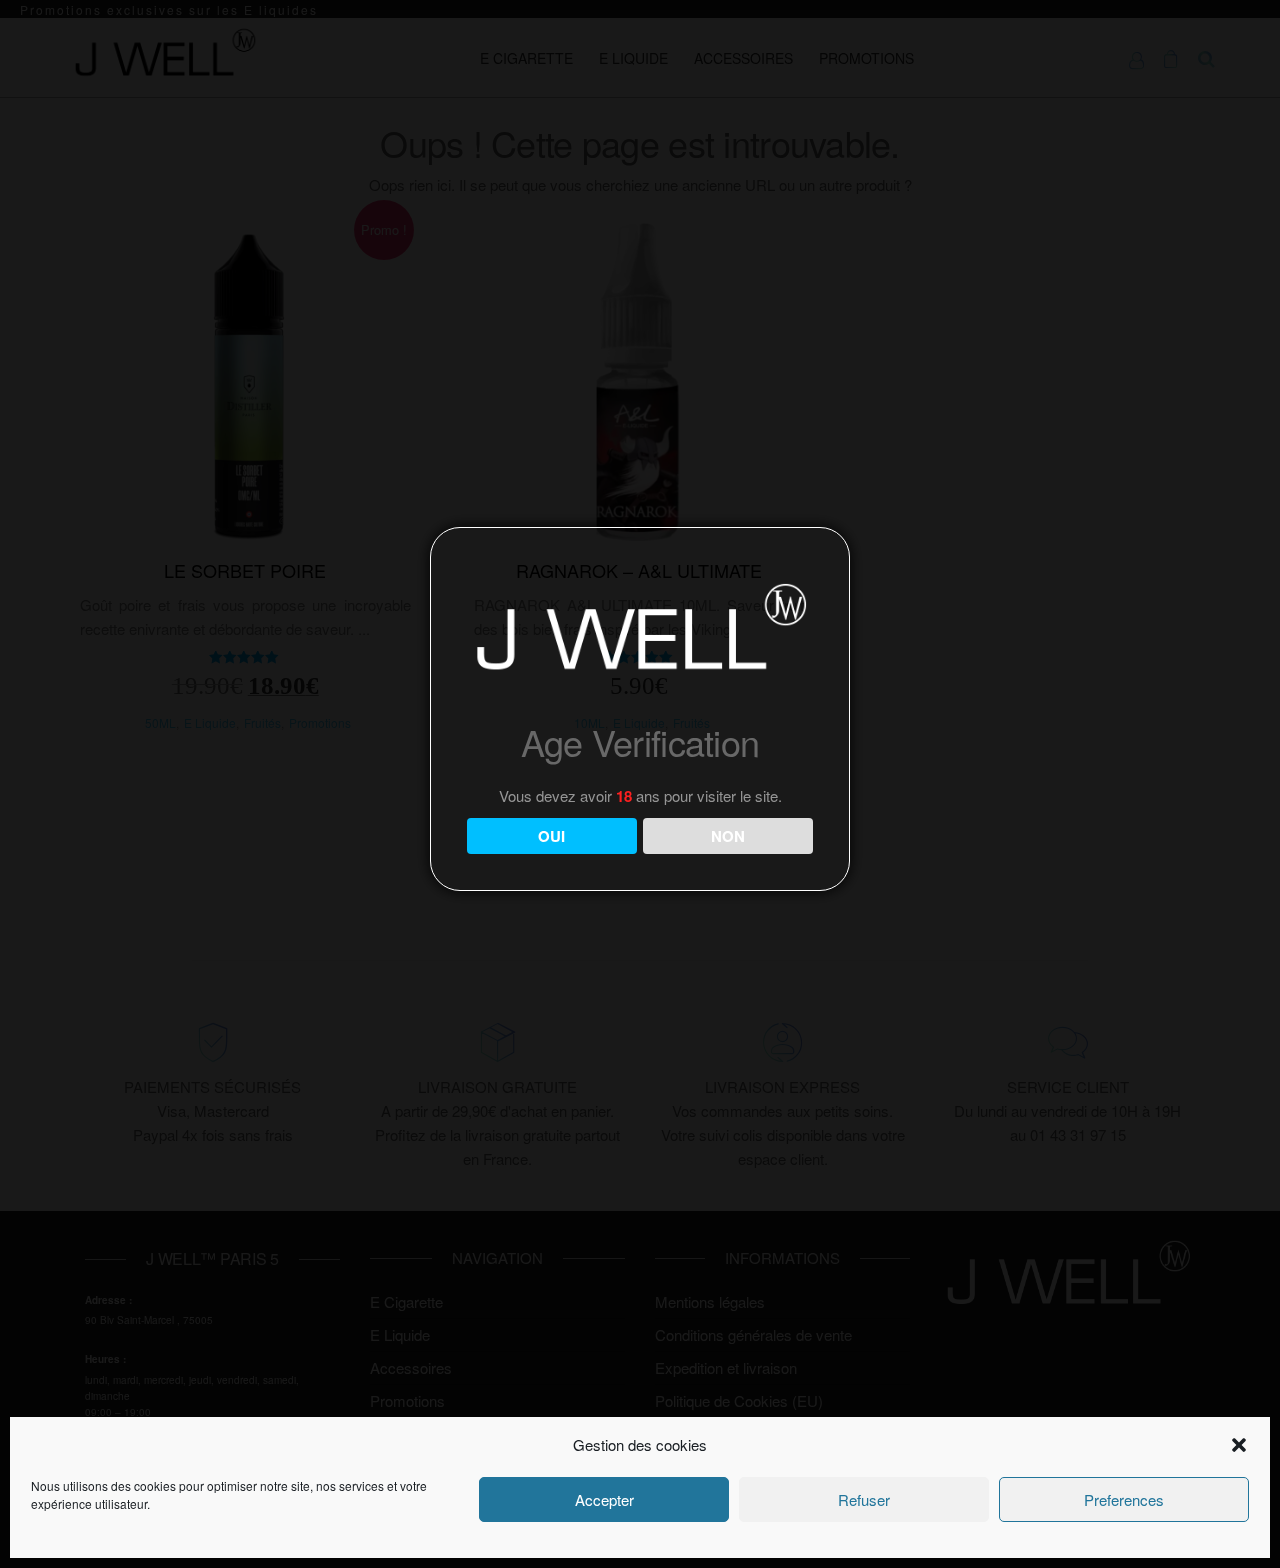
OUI (551, 836)
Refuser (864, 1499)
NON (728, 836)
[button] (1239, 1445)
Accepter (604, 1499)
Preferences (1124, 1499)
